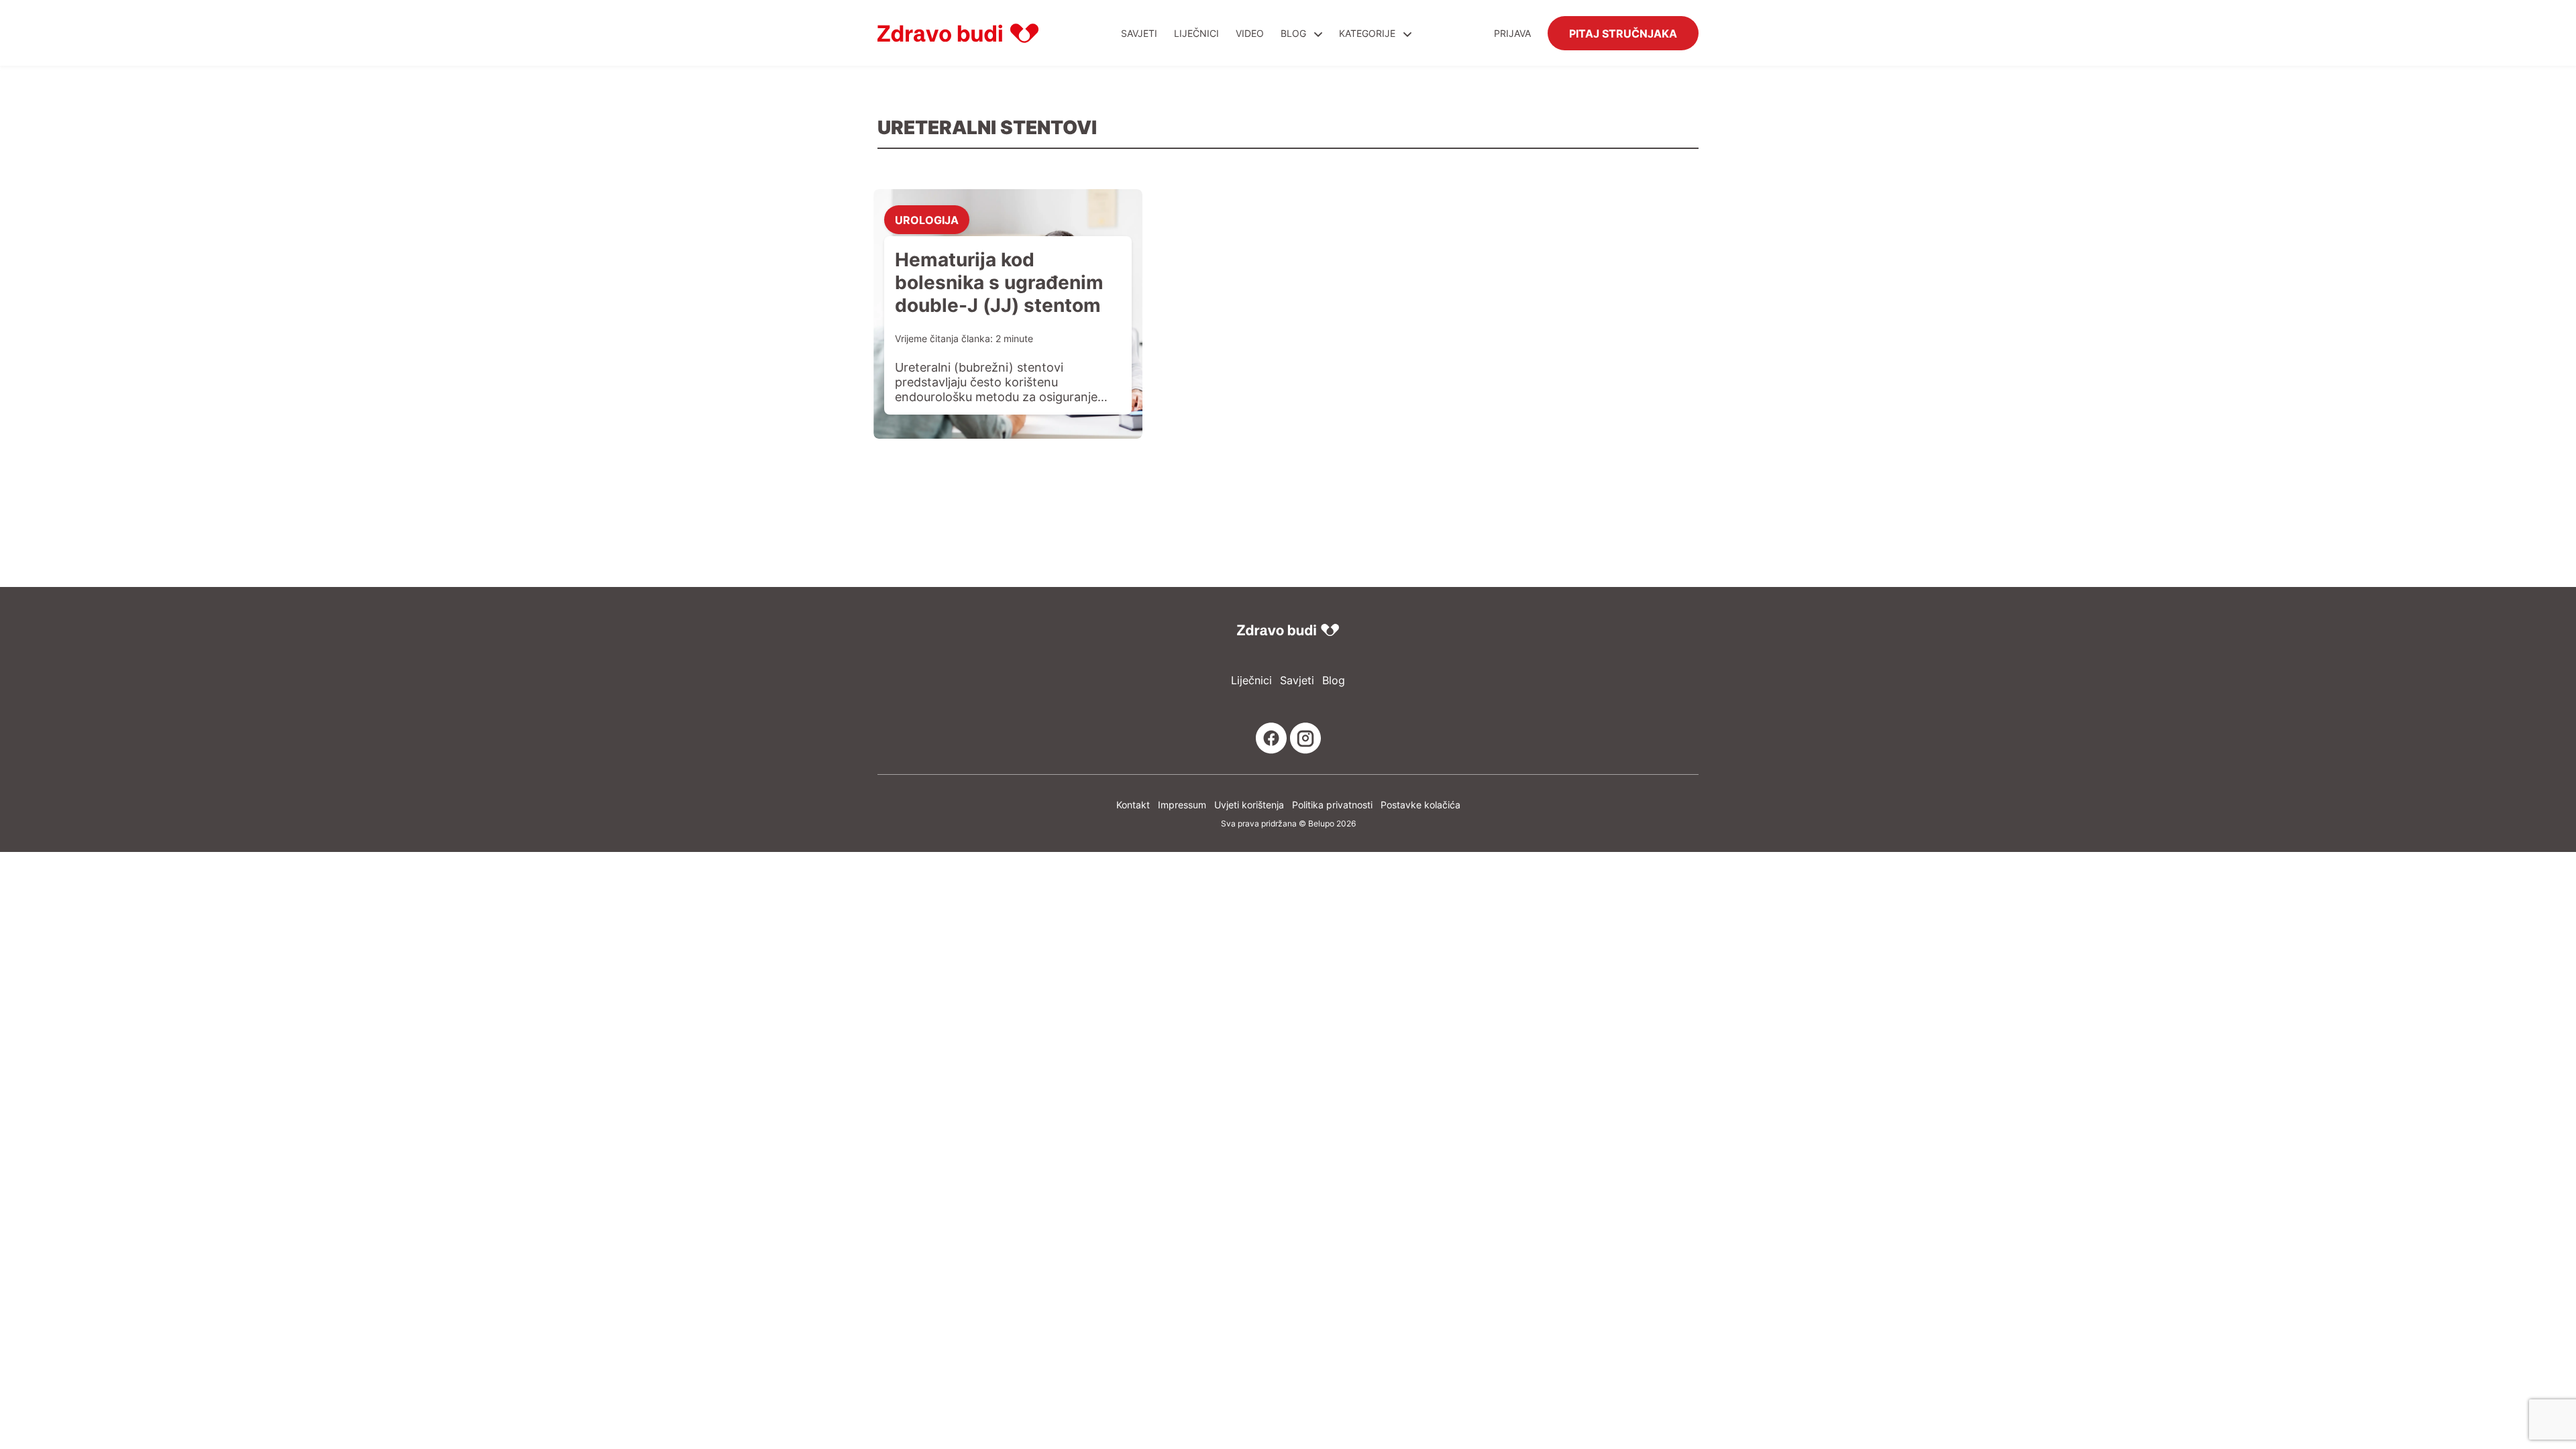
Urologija (927, 219)
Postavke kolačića (1420, 805)
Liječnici (1196, 33)
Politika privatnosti (1332, 805)
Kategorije (1368, 33)
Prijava (1512, 33)
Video (1250, 33)
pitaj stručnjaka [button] (1623, 33)
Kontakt (1133, 805)
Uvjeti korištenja (1249, 805)
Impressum (1182, 805)
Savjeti (1139, 33)
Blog (1293, 33)
